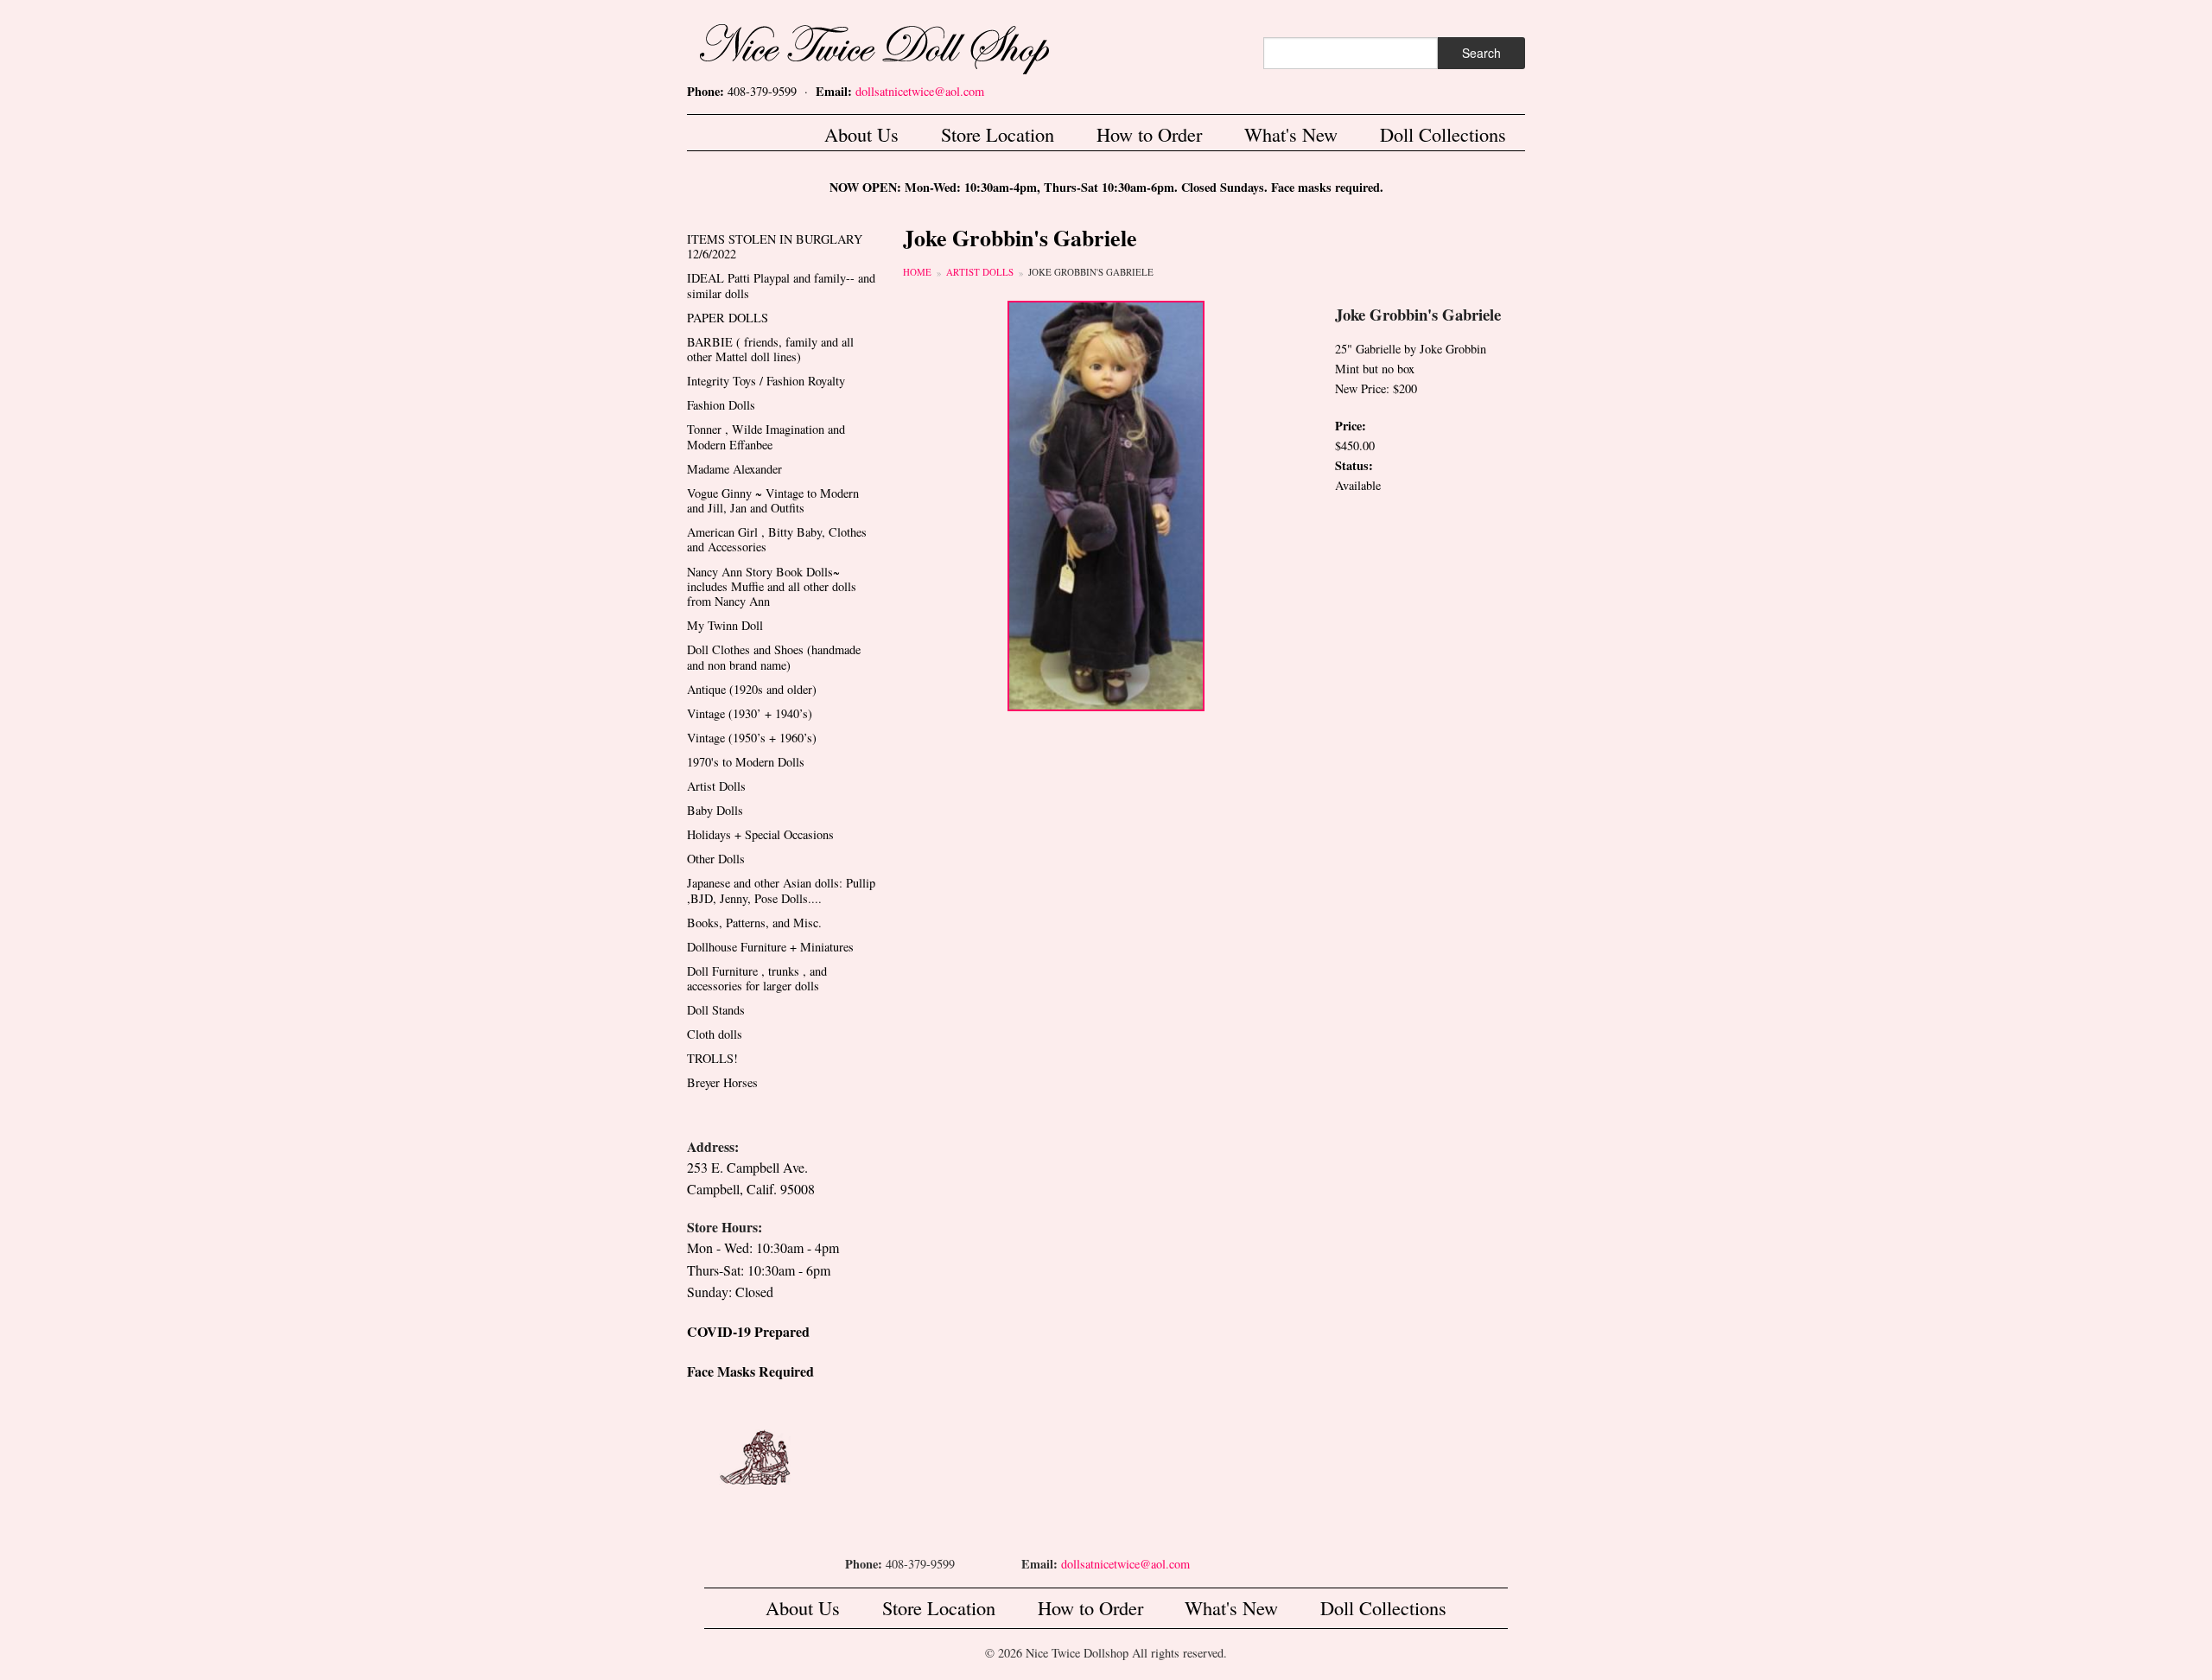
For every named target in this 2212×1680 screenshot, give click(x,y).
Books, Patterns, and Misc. (754, 923)
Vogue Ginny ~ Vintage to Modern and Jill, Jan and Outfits (773, 500)
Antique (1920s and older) (752, 689)
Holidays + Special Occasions (760, 834)
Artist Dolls (980, 272)
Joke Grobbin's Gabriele (1091, 272)
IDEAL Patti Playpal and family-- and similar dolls (781, 285)
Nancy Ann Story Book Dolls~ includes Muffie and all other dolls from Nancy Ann (772, 587)
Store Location (998, 134)
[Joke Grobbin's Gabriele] (1106, 504)
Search (1481, 53)
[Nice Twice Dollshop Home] (903, 45)
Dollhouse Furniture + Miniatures (770, 947)
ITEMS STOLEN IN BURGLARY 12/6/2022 (775, 246)
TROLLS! (712, 1058)
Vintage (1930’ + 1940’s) (750, 713)
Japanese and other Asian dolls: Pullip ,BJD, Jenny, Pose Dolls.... (781, 890)
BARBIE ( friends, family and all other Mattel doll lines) (770, 349)
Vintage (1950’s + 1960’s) (752, 738)
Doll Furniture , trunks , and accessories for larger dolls (757, 978)
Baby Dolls (715, 810)
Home (917, 272)
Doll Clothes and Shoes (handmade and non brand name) (774, 657)
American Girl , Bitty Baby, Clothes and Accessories (777, 539)
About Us (861, 134)
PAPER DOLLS (728, 318)
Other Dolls (716, 859)
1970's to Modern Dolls (746, 762)
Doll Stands (716, 1010)
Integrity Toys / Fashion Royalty (766, 381)
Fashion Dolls (721, 405)
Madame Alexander (734, 469)
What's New (1291, 134)
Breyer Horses (722, 1082)
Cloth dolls (715, 1034)
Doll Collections (1443, 134)
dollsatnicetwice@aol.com (920, 91)
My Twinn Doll (725, 625)
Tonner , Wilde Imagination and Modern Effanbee (766, 436)
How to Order (1149, 134)
